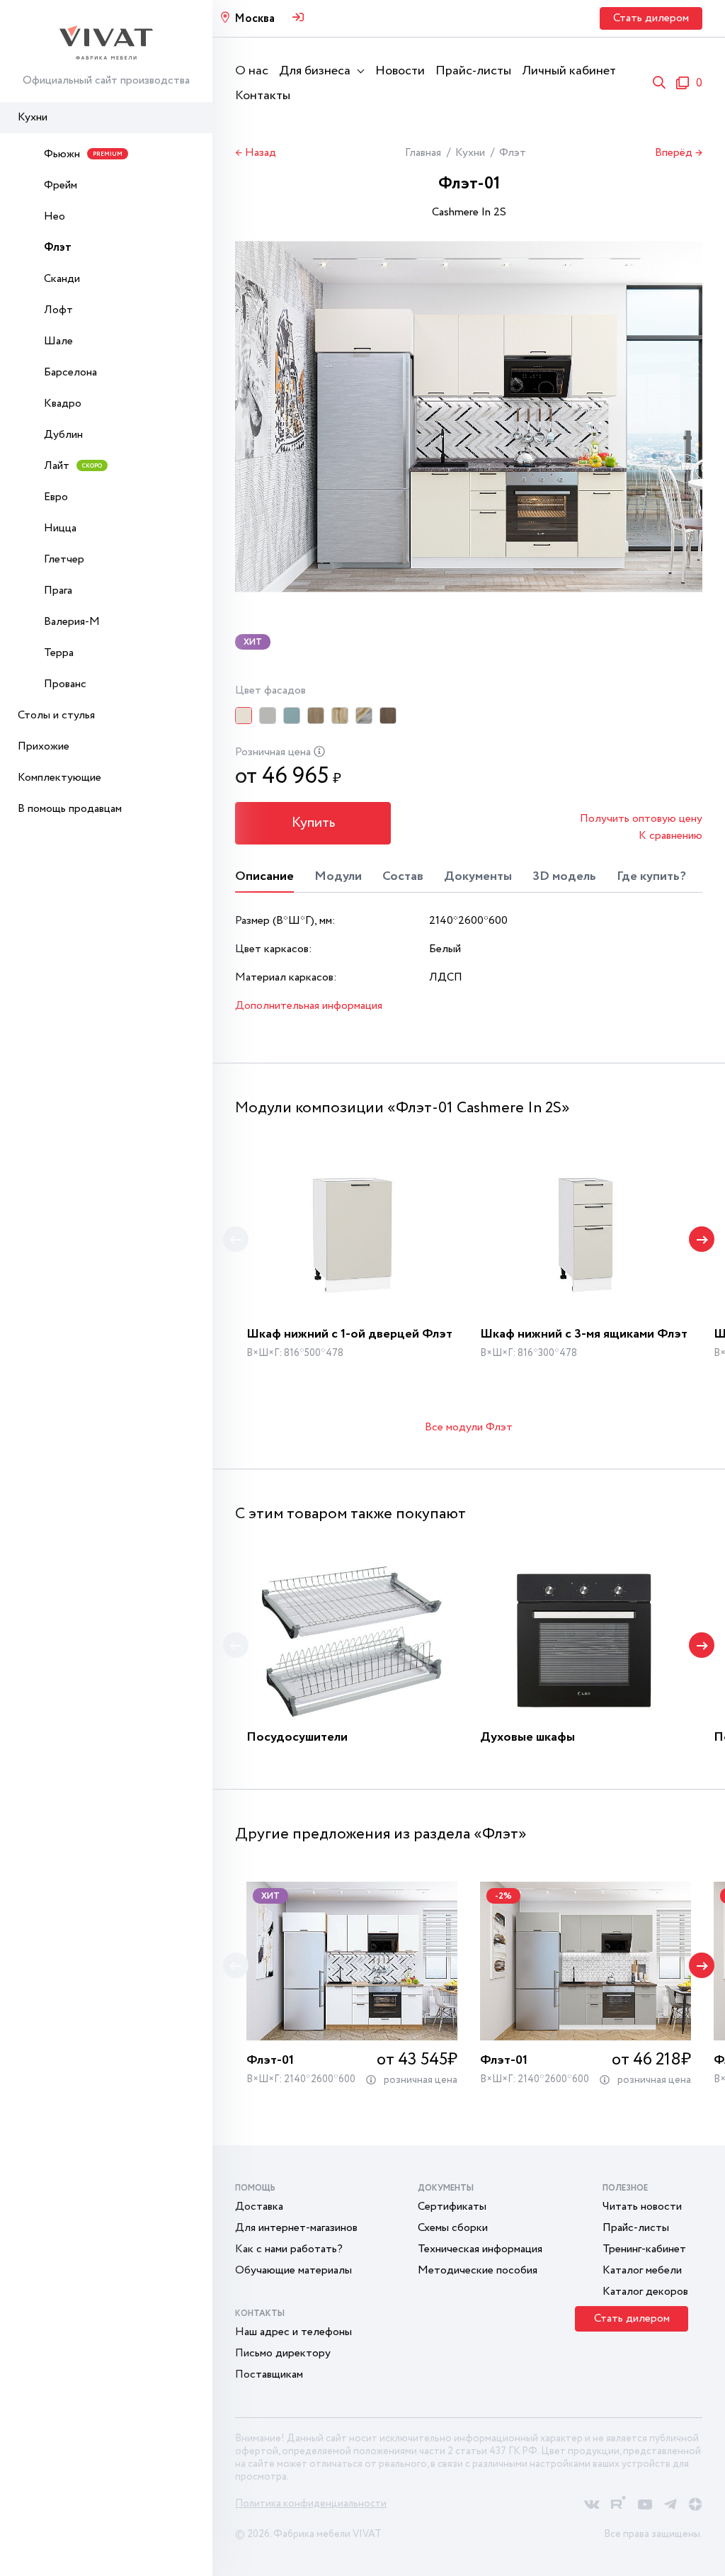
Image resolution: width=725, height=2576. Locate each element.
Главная (423, 153)
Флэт (58, 248)
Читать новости (642, 2207)
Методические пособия (478, 2270)
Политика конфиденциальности (311, 2504)
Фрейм (61, 185)
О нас (252, 71)
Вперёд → (679, 153)
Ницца (60, 528)
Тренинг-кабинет (644, 2249)
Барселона (70, 372)
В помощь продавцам (70, 809)
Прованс (65, 684)
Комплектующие (59, 778)
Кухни (33, 117)
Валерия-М (72, 622)
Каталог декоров (645, 2292)
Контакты (263, 96)
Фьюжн (83, 154)
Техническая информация (480, 2249)
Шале (58, 341)
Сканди (62, 279)
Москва (255, 19)
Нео (55, 216)
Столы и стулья (56, 715)
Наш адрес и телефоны (293, 2332)
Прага (58, 591)
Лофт (58, 310)
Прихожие (44, 746)
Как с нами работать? (289, 2249)
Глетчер (64, 559)
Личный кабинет (569, 71)
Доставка (259, 2207)
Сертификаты (452, 2207)
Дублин (63, 435)
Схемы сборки (453, 2228)
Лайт (73, 466)
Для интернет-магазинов (296, 2228)
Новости (400, 71)
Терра (59, 653)
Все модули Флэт (469, 1427)
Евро (56, 497)
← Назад (256, 153)
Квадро (63, 403)
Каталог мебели (642, 2270)
